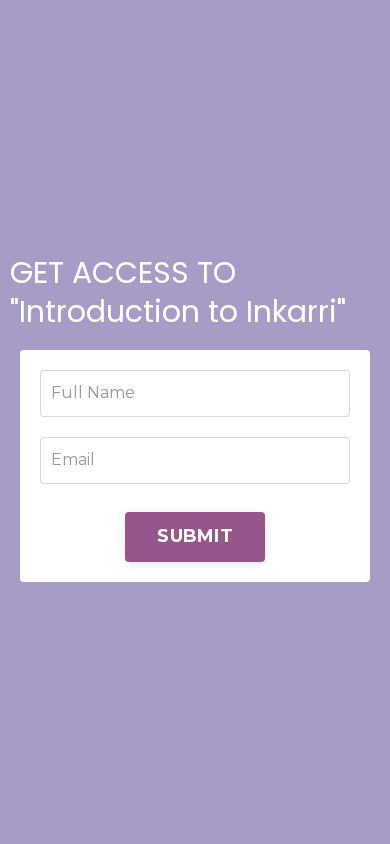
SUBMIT (195, 536)
